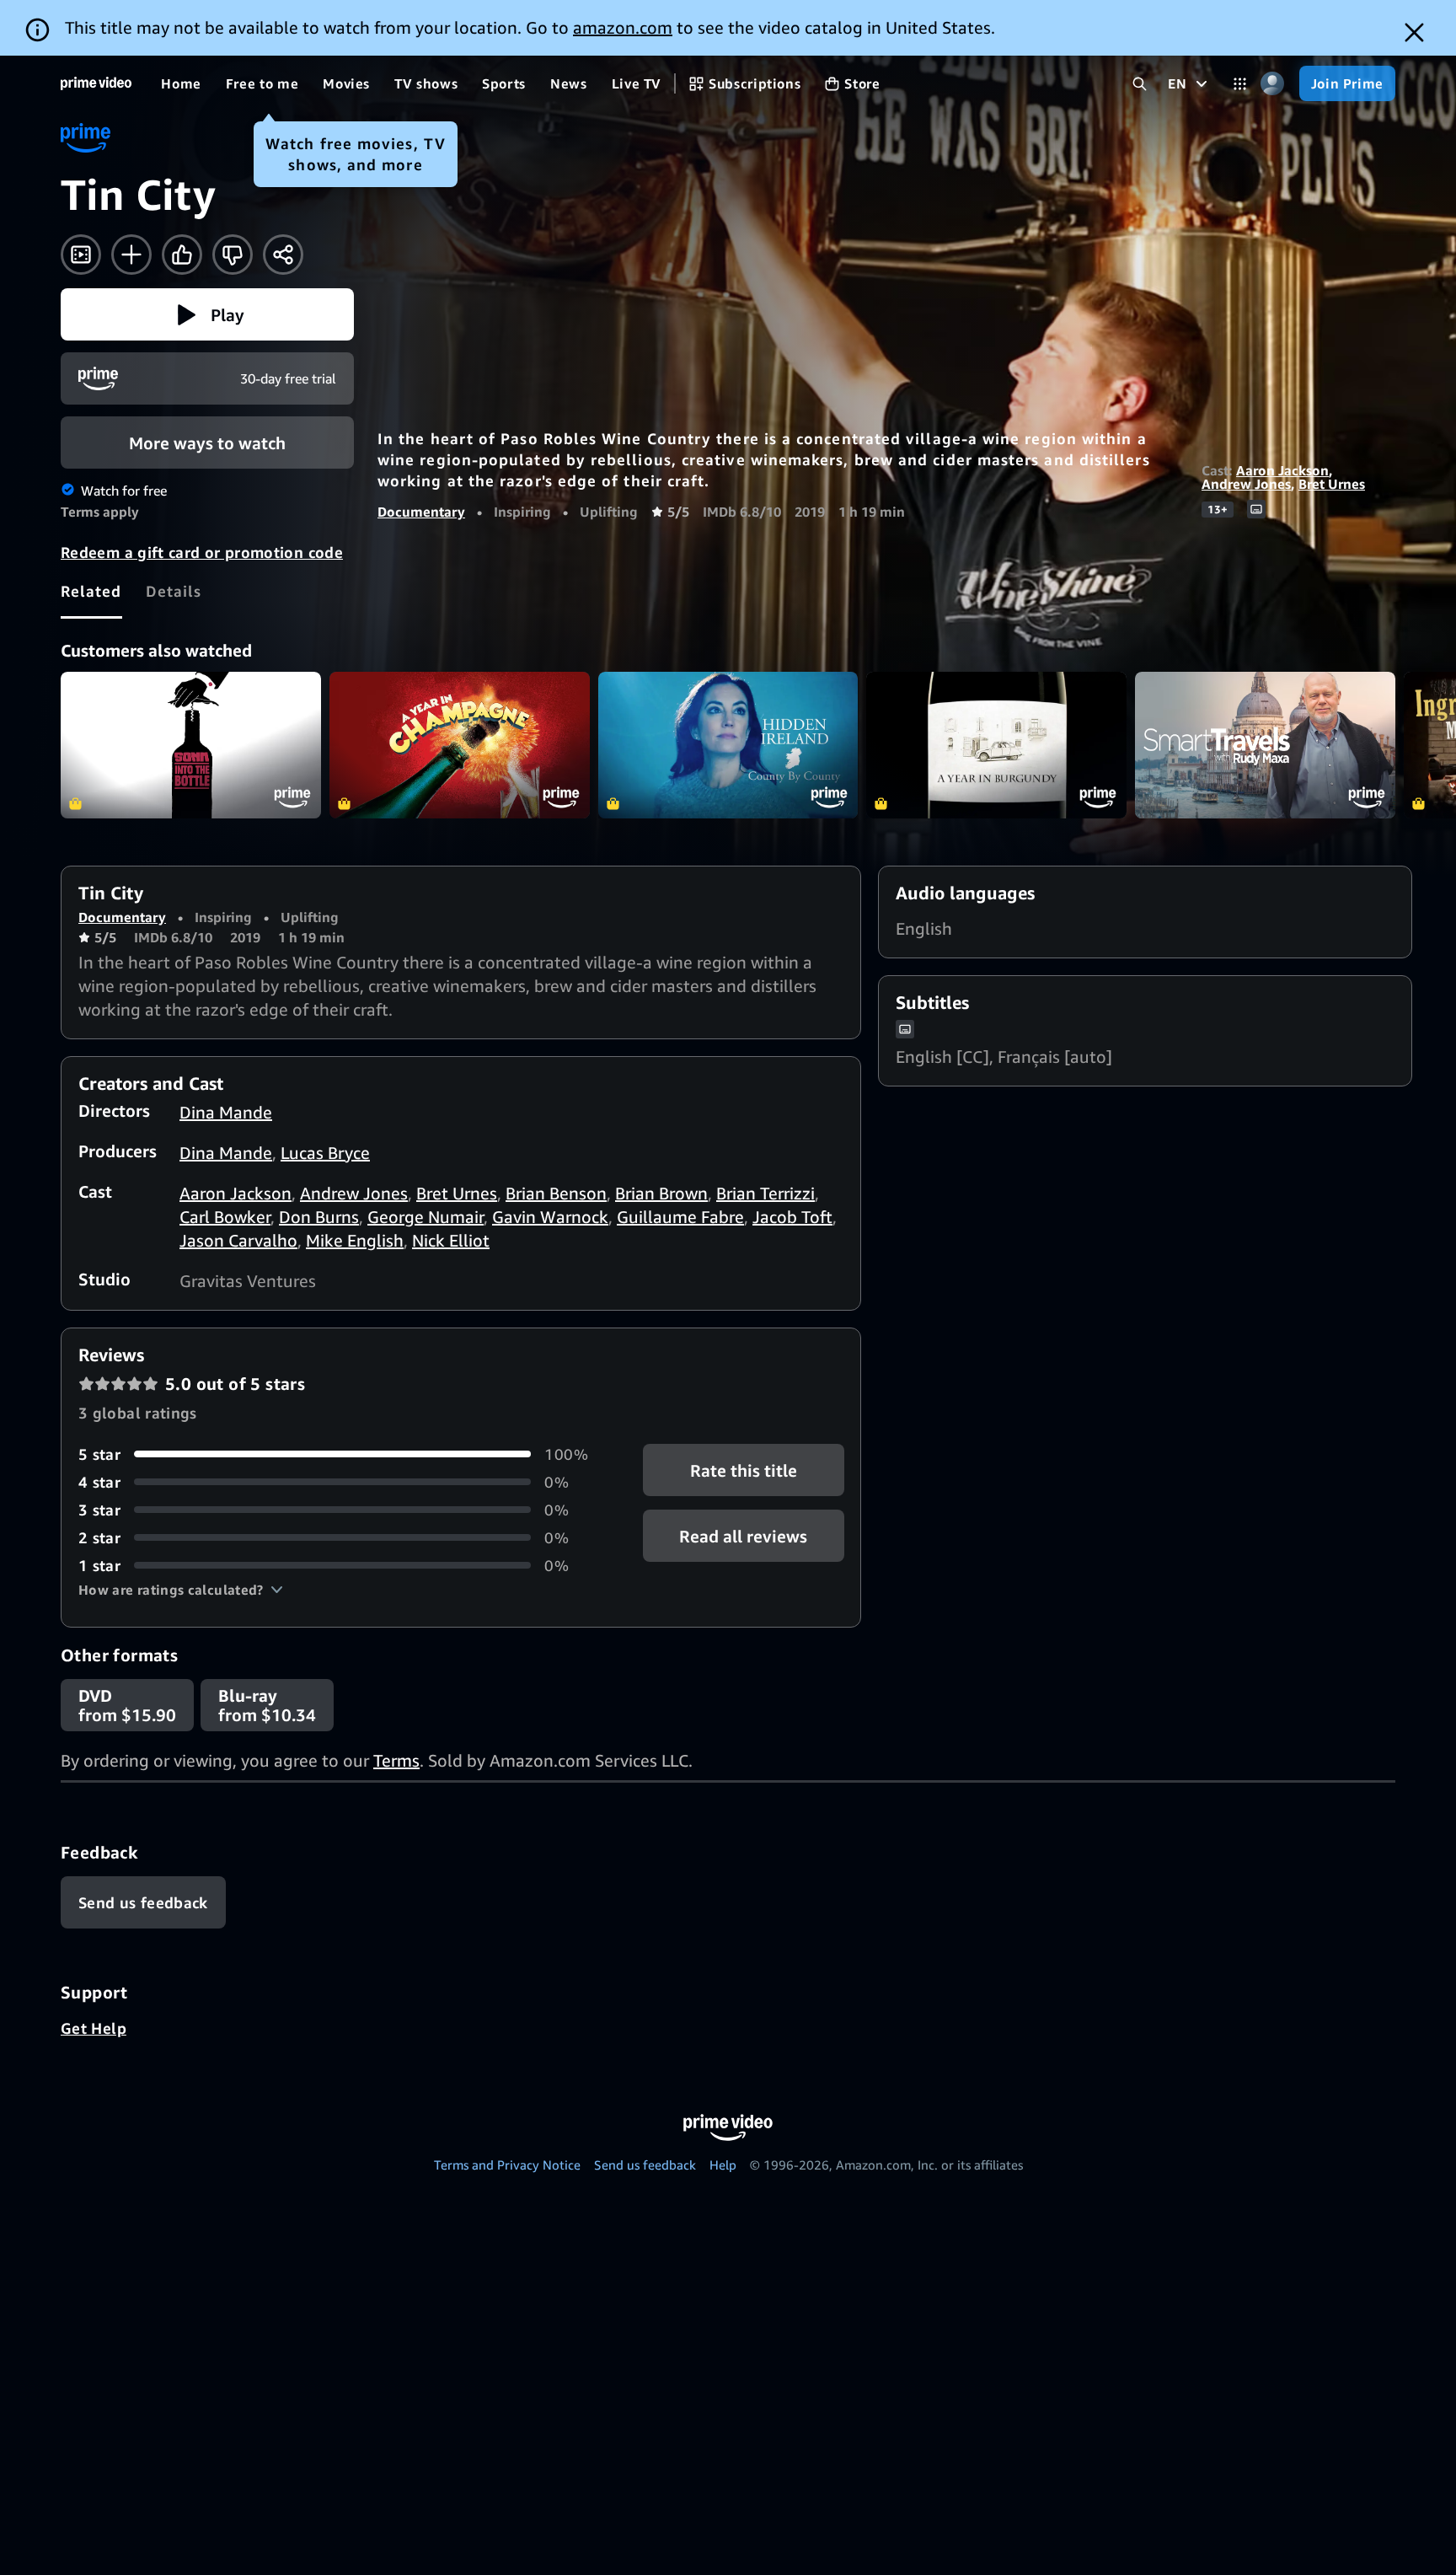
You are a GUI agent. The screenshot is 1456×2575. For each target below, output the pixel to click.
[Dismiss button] (1414, 32)
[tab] (91, 591)
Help (723, 2165)
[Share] (283, 255)
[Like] (182, 255)
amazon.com (623, 27)
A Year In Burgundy (996, 745)
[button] (207, 314)
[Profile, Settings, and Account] (1273, 84)
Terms (396, 1760)
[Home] (96, 83)
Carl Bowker (225, 1217)
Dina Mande (226, 1112)
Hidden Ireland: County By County (728, 745)
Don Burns (319, 1217)
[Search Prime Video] (1140, 84)
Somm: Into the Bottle (191, 745)
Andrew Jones (1246, 484)
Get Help (94, 2028)
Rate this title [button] (744, 1470)
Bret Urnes (1332, 484)
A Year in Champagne (460, 745)
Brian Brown (661, 1193)
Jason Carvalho (238, 1240)
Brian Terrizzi (765, 1193)
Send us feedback (645, 2165)
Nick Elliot (451, 1240)
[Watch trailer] (81, 255)
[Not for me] (233, 255)
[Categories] (1240, 84)
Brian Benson (556, 1193)
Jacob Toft (792, 1217)
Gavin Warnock (550, 1217)
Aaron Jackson (1282, 470)
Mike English (355, 1240)
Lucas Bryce (325, 1153)
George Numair (426, 1217)
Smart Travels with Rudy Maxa (1265, 745)
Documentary (421, 512)
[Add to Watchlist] (131, 255)
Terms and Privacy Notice (507, 2165)
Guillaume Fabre (680, 1217)
